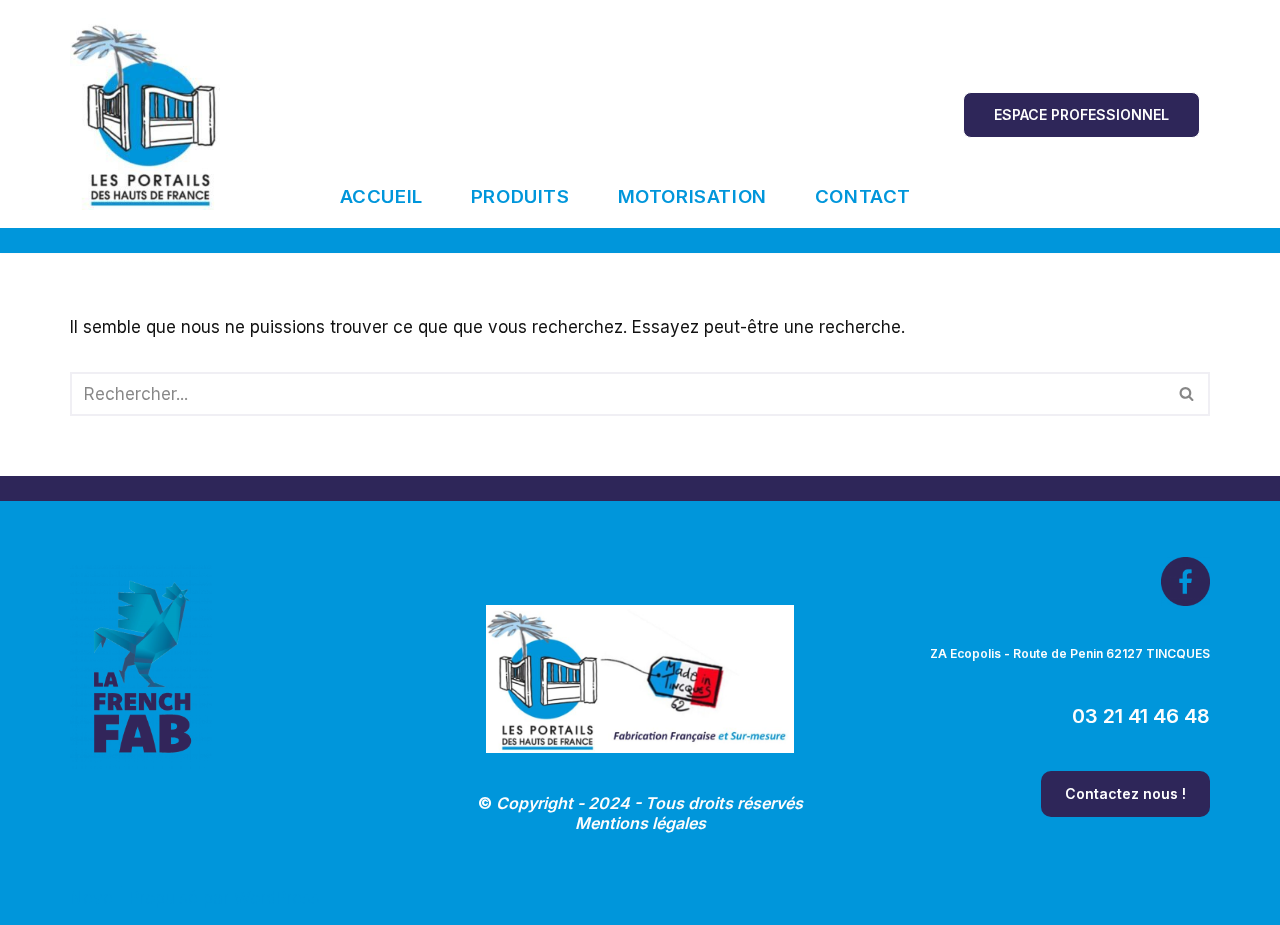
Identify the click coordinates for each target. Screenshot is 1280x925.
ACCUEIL (381, 196)
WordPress (277, 898)
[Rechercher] (1187, 394)
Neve (91, 898)
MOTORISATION (692, 196)
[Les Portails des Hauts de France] (145, 114)
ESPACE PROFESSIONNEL (1081, 114)
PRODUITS (520, 196)
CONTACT (863, 196)
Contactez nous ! (1125, 793)
